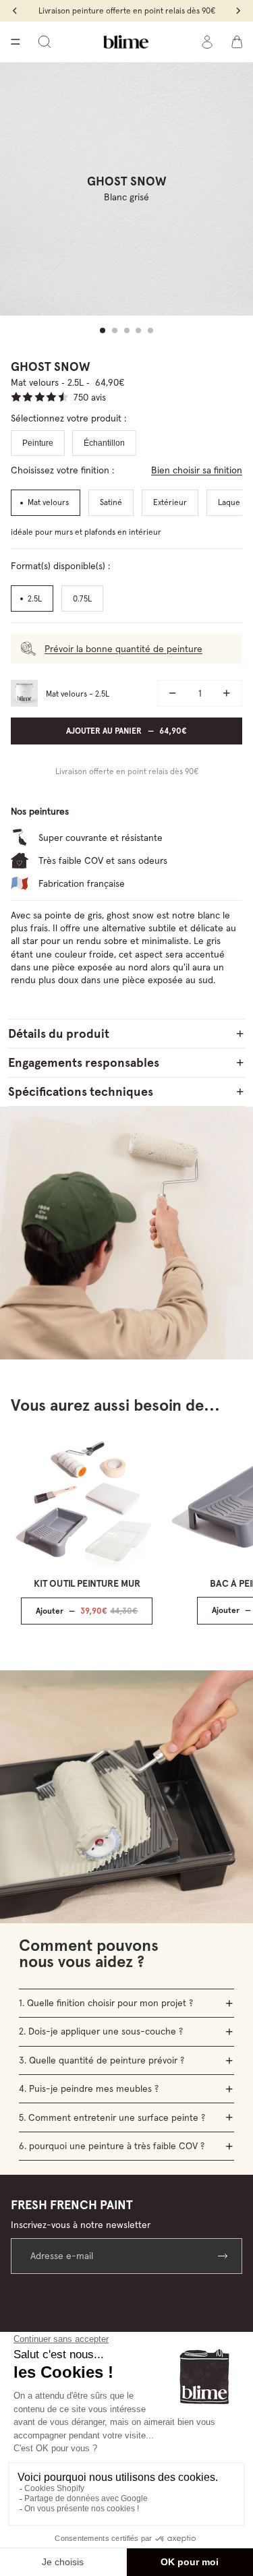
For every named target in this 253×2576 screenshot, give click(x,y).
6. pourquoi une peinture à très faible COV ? (112, 2146)
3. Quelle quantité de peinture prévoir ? (102, 2060)
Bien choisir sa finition (197, 470)
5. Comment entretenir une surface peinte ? (112, 2117)
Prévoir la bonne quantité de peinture (123, 649)
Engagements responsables (84, 1062)
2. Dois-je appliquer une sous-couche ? (101, 2031)
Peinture (38, 443)
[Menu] (16, 42)
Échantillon (104, 443)
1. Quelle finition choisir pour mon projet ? (106, 2003)
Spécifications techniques (81, 1091)
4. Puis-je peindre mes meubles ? (89, 2088)
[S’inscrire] (224, 2256)
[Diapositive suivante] (227, 1529)
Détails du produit (59, 1033)
